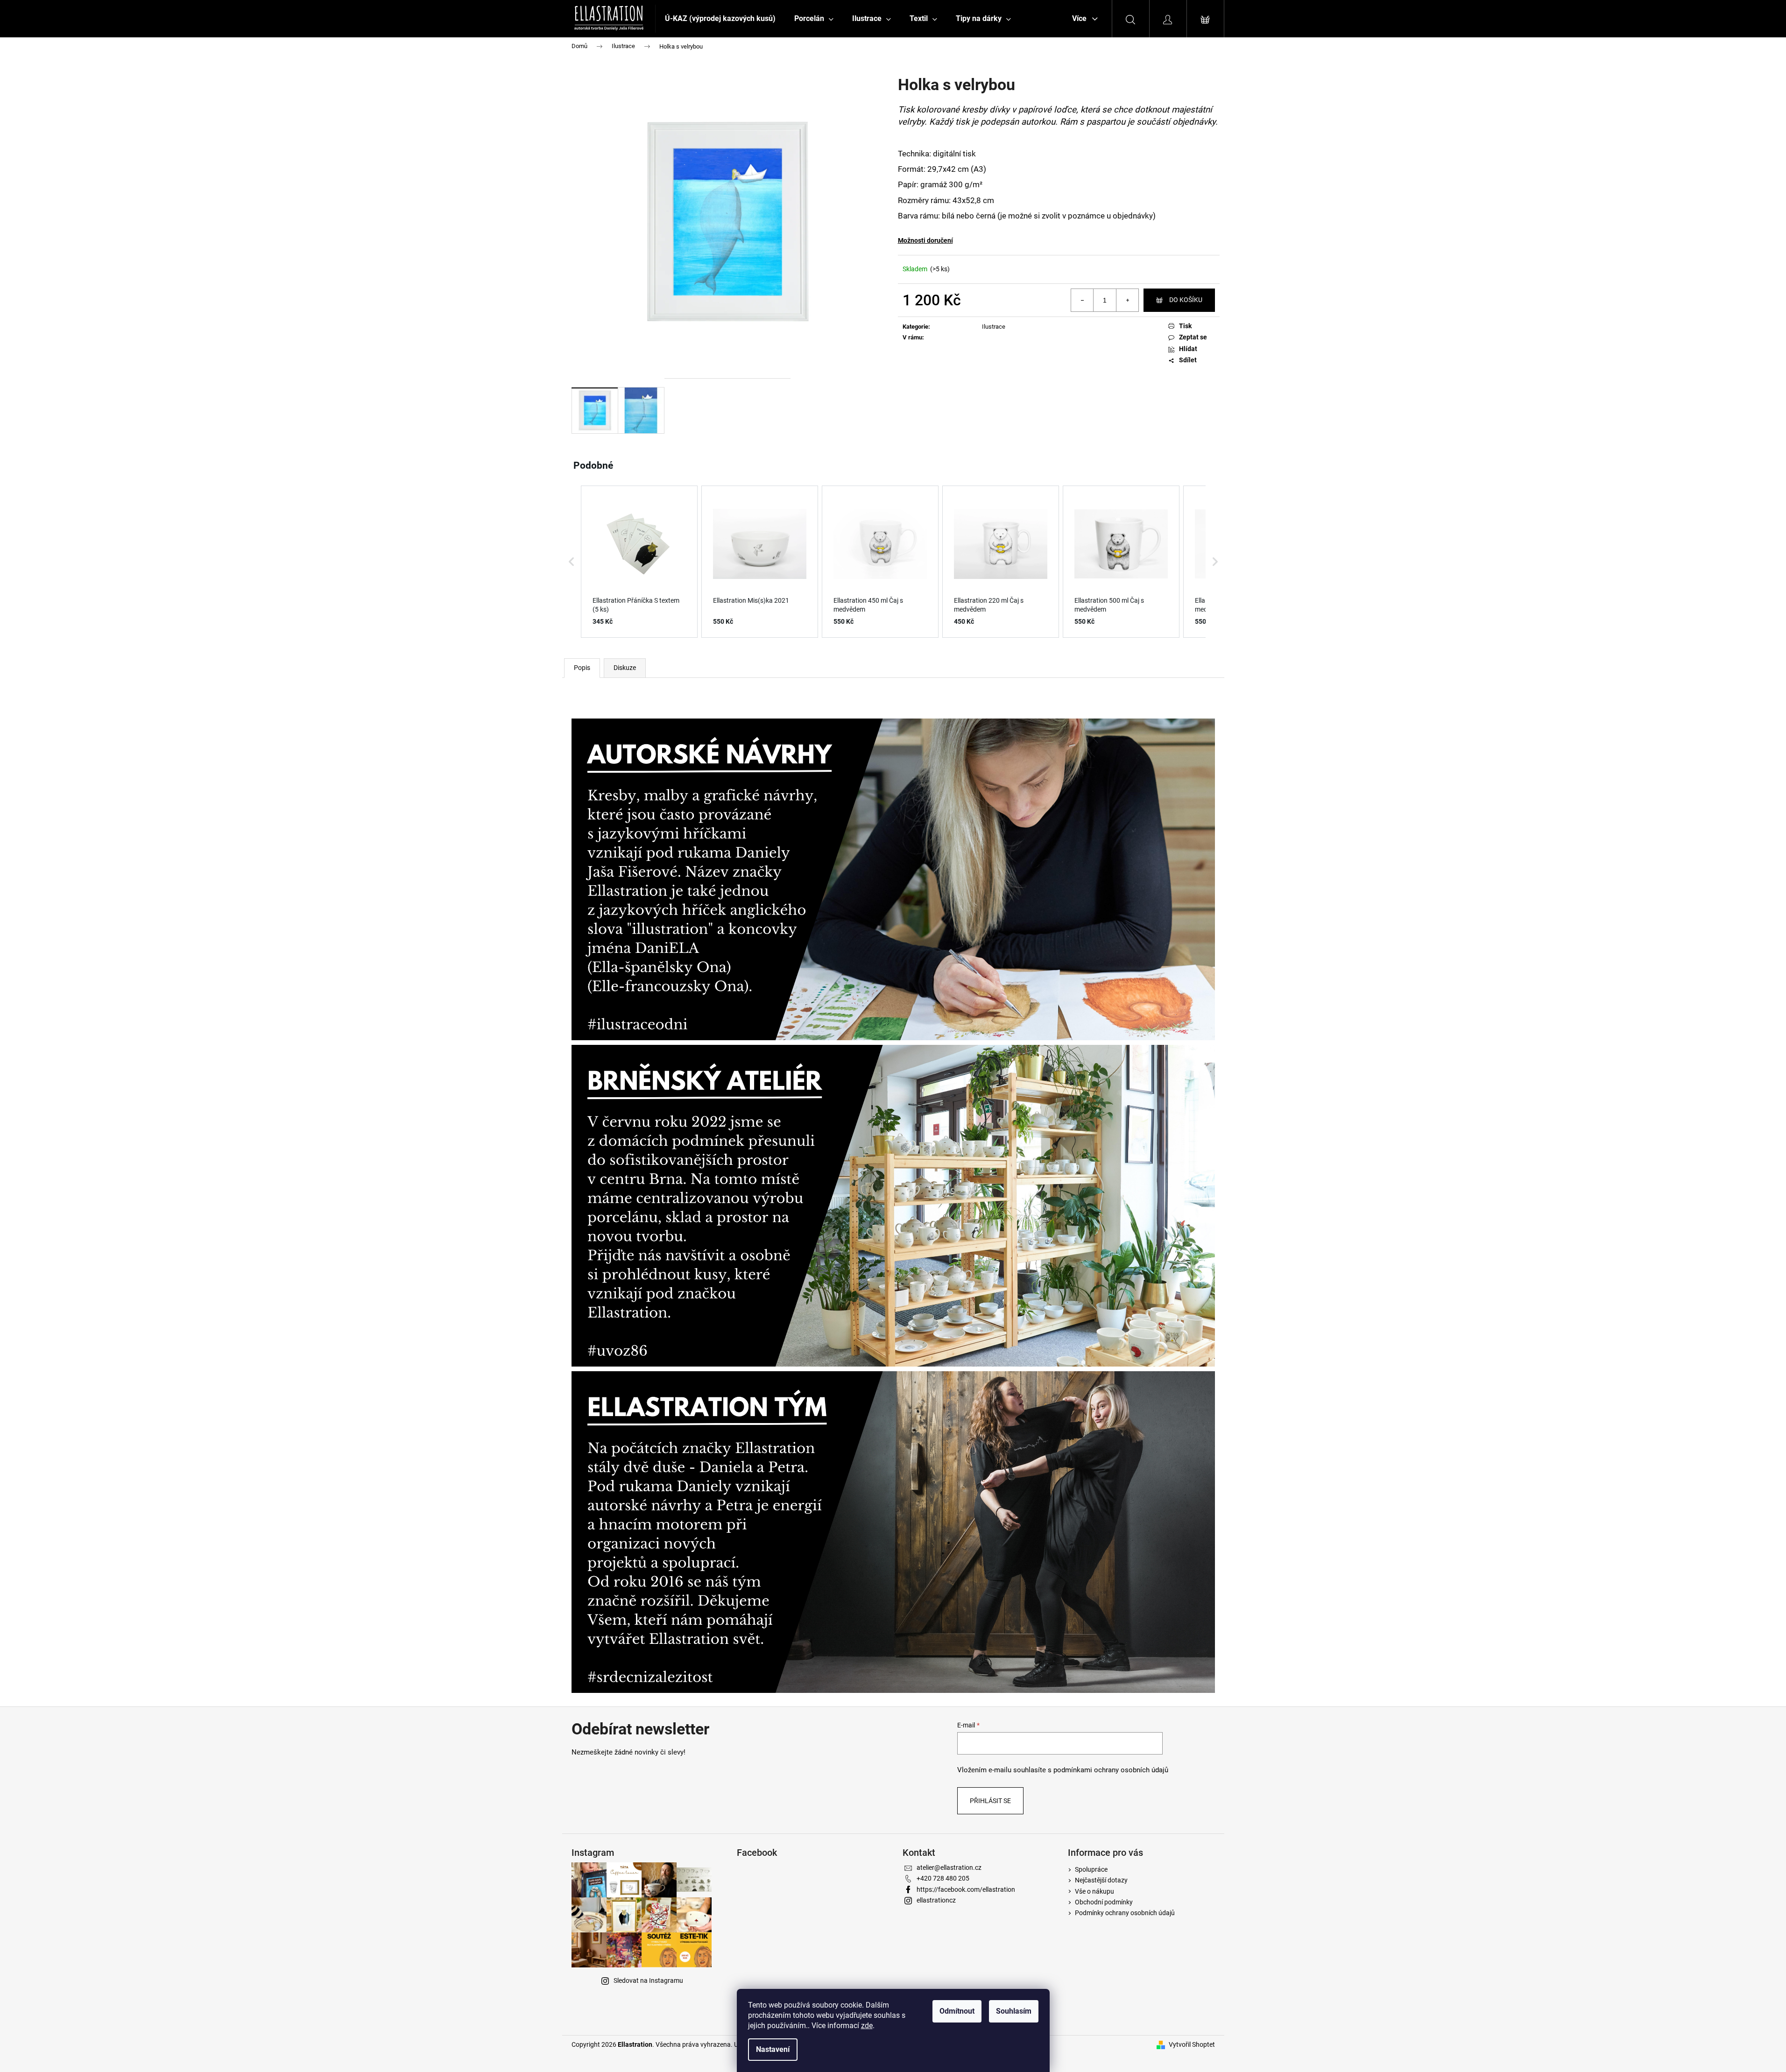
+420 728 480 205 (943, 1878)
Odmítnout (957, 2011)
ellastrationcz (936, 1900)
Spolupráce (1091, 1869)
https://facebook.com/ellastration (966, 1889)
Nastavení (773, 2049)
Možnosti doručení (925, 240)
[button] (572, 562)
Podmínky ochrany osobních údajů (1125, 1913)
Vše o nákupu (1094, 1891)
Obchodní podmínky (1104, 1902)
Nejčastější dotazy (1101, 1880)
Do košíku (1186, 300)
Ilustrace (994, 327)
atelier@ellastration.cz (949, 1868)
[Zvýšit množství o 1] (1127, 300)
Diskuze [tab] (625, 668)
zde (867, 2026)
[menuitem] (720, 19)
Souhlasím (1014, 2011)
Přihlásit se (990, 1801)
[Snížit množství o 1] (1082, 300)
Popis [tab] (582, 668)
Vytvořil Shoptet (1192, 2044)
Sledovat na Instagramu (648, 1980)
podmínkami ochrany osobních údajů (1111, 1770)
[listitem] (639, 562)
